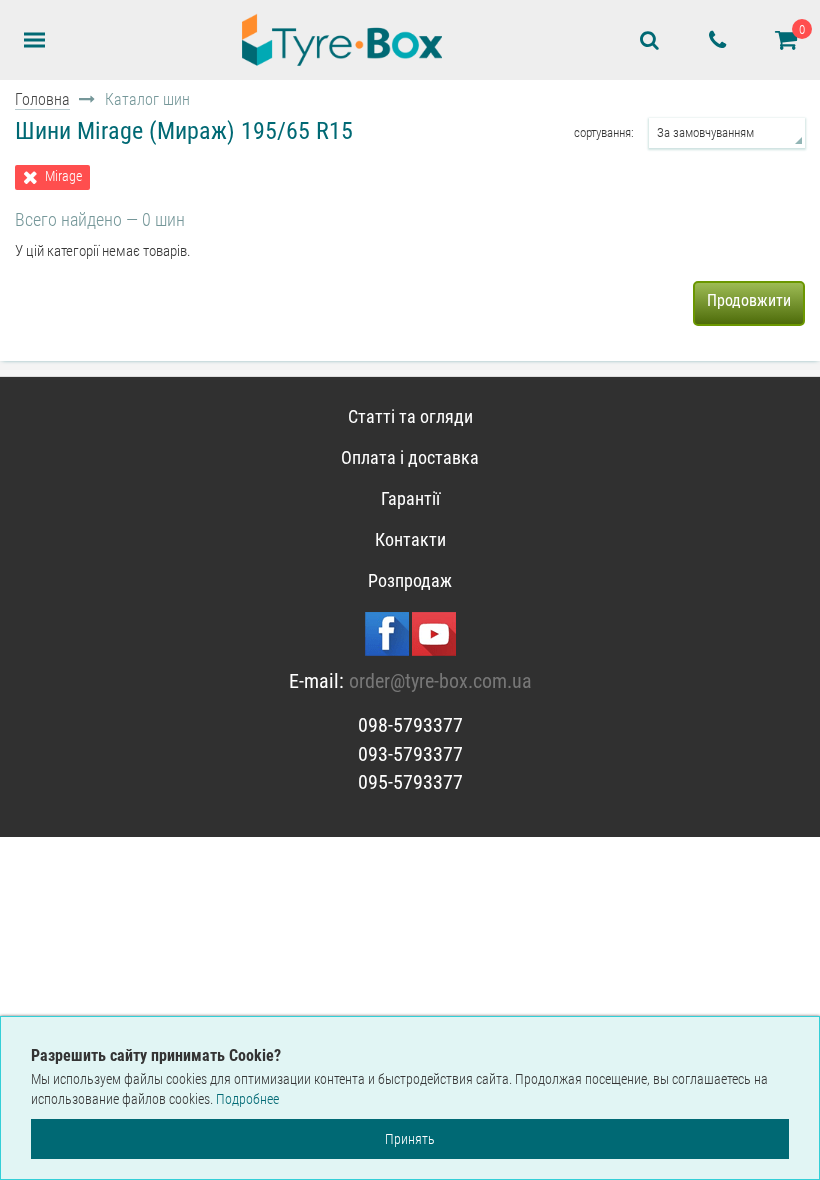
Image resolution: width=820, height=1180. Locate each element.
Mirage (63, 176)
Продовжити (749, 300)
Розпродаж (410, 580)
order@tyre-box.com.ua (440, 681)
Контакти (410, 539)
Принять (410, 1139)
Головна (42, 99)
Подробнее (247, 1099)
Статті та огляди (410, 416)
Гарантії (410, 498)
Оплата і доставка (410, 457)
